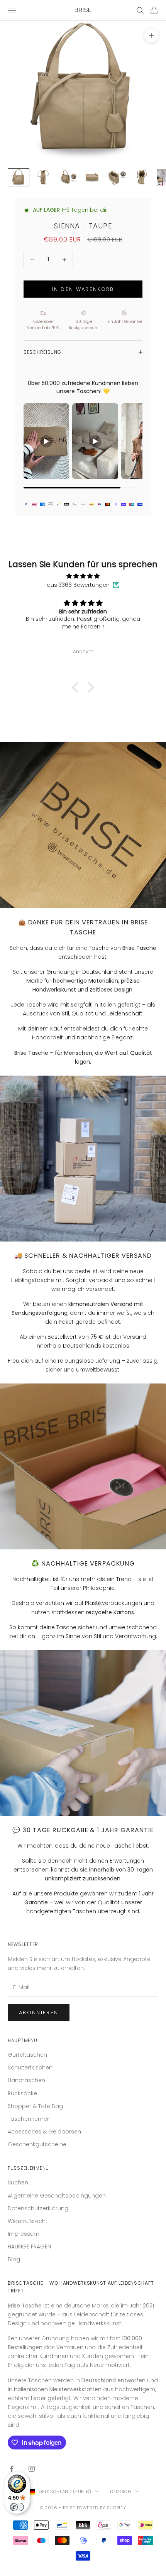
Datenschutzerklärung (38, 2208)
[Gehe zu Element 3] (68, 177)
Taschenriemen (29, 2119)
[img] (83, 576)
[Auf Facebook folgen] (12, 2469)
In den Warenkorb (83, 289)
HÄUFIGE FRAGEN (29, 2247)
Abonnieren (39, 2013)
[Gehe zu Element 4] (93, 177)
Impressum (24, 2234)
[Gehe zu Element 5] (117, 177)
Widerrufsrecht (28, 2221)
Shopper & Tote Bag (35, 2106)
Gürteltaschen (27, 2055)
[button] (77, 687)
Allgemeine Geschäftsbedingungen (57, 2196)
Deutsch (121, 2492)
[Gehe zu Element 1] (19, 177)
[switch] (17, 2507)
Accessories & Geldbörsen (44, 2132)
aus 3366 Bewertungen (78, 585)
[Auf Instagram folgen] (32, 2469)
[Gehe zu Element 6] (142, 177)
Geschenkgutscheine (37, 2144)
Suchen (18, 2182)
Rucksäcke (22, 2093)
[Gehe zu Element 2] (43, 177)
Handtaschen (26, 2080)
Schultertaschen (30, 2068)
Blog (14, 2259)
